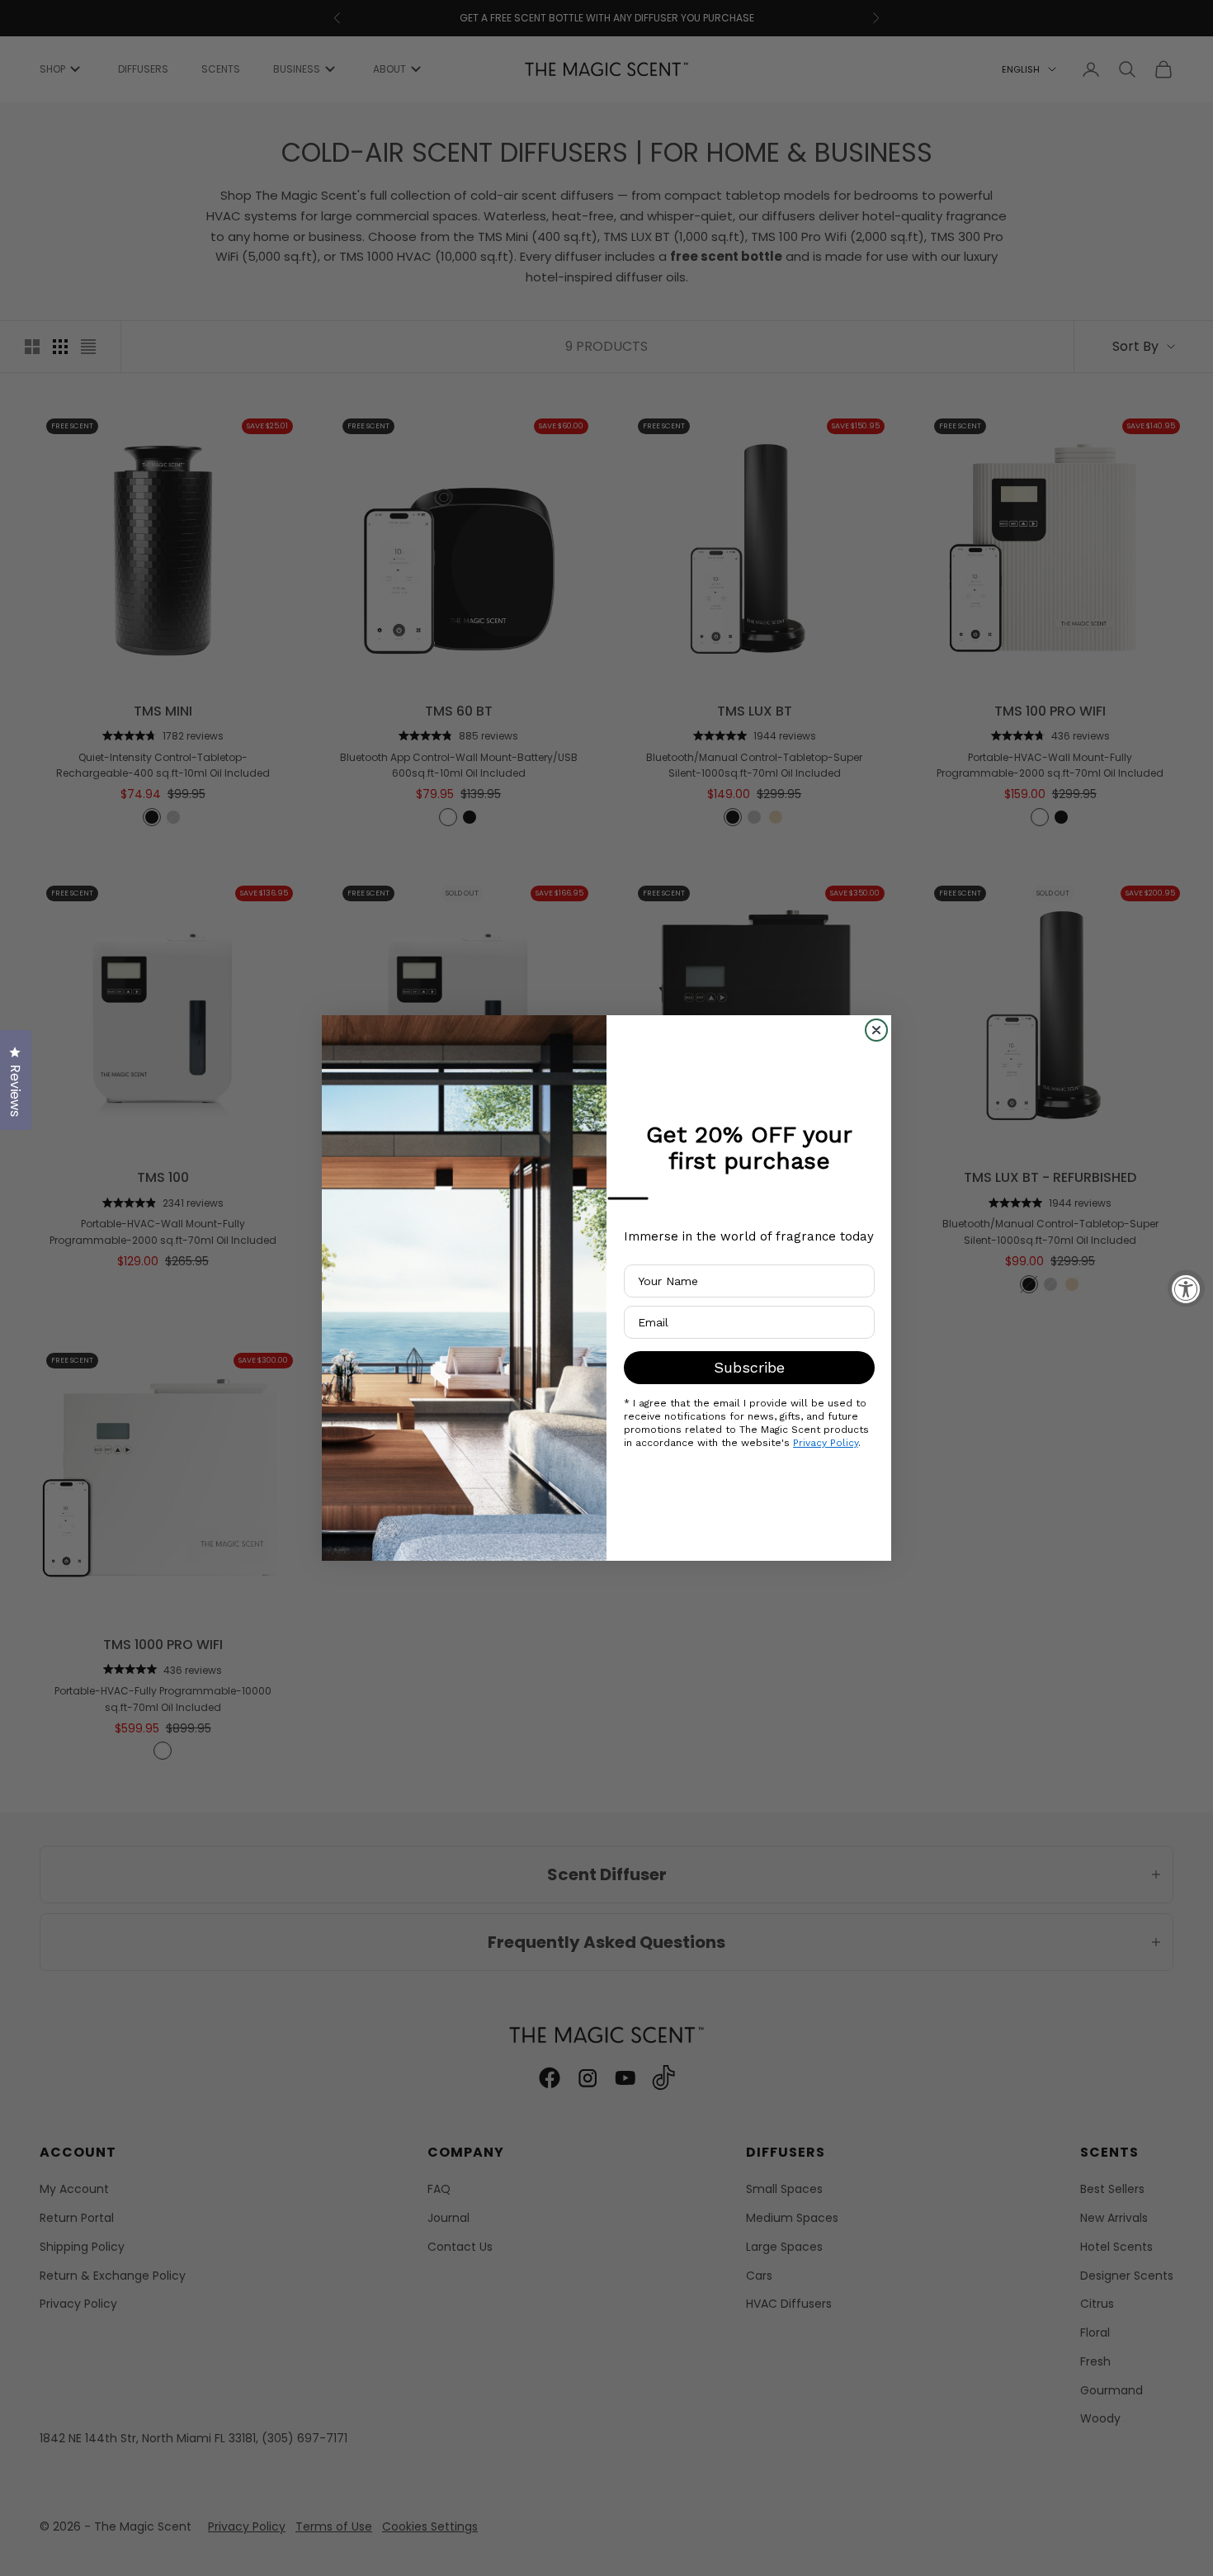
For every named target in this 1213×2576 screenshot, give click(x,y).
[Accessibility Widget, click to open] (1186, 1288)
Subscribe (749, 1367)
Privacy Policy (826, 1443)
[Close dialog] (876, 1030)
